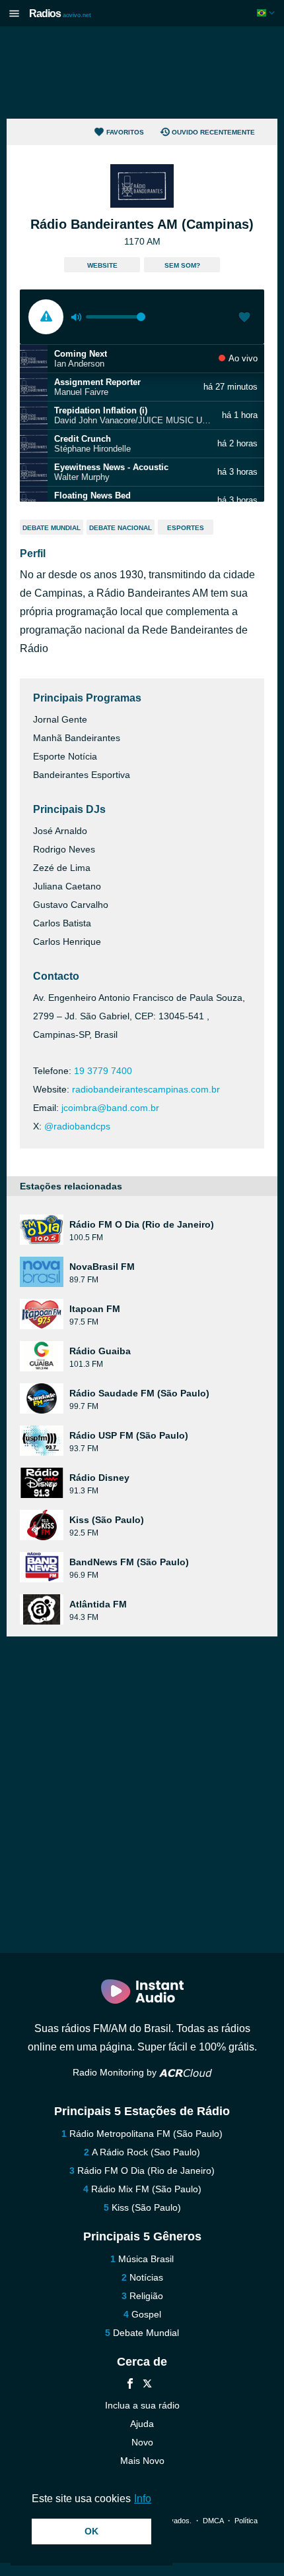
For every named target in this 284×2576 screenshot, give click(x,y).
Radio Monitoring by (116, 2072)
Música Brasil (146, 2259)
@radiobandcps (77, 1126)
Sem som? (182, 265)
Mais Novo (142, 2461)
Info (143, 2499)
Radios (60, 14)
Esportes (186, 528)
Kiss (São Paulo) (146, 2207)
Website (102, 265)
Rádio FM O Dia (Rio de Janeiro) (146, 2171)
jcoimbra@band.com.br (110, 1108)
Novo (142, 2442)
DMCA (213, 2521)
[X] (147, 2385)
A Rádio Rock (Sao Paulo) (146, 2152)
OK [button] (91, 2531)
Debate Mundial (52, 528)
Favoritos (125, 132)
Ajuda (142, 2424)
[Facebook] (130, 2385)
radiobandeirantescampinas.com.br (146, 1089)
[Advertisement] (142, 73)
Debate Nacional (121, 528)
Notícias (146, 2277)
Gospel (146, 2314)
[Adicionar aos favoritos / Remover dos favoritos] (244, 318)
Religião (146, 2296)
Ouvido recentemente (213, 132)
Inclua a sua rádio (142, 2405)
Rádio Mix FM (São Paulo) (146, 2189)
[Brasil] (267, 13)
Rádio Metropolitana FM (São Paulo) (146, 2134)
